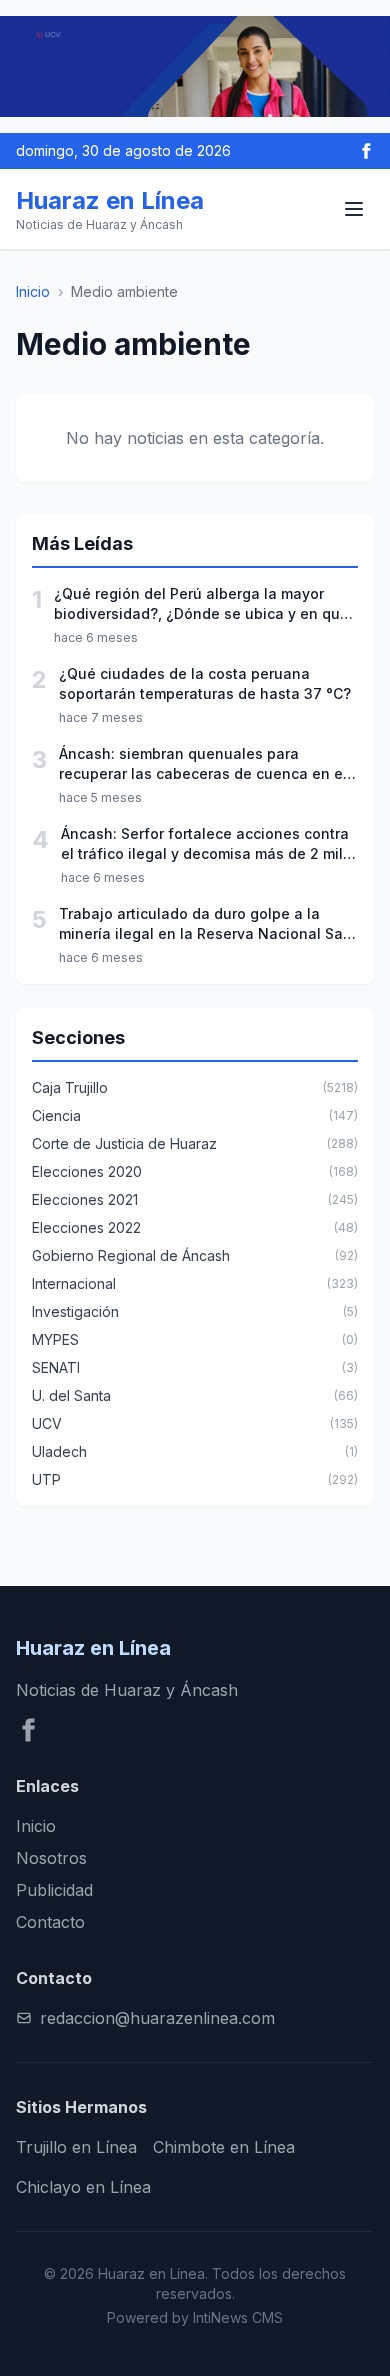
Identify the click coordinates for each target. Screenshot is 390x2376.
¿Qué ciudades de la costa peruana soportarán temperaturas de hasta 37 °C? (205, 683)
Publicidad (54, 1890)
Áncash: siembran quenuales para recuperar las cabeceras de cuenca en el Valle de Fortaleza (203, 764)
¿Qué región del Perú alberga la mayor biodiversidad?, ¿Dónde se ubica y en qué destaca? (201, 604)
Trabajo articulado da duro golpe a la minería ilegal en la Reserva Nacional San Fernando (205, 924)
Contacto (50, 1922)
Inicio (33, 291)
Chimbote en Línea (224, 2147)
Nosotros (51, 1858)
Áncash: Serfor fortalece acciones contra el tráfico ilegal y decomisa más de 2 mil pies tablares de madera (205, 844)
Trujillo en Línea (76, 2147)
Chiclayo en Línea (83, 2187)
